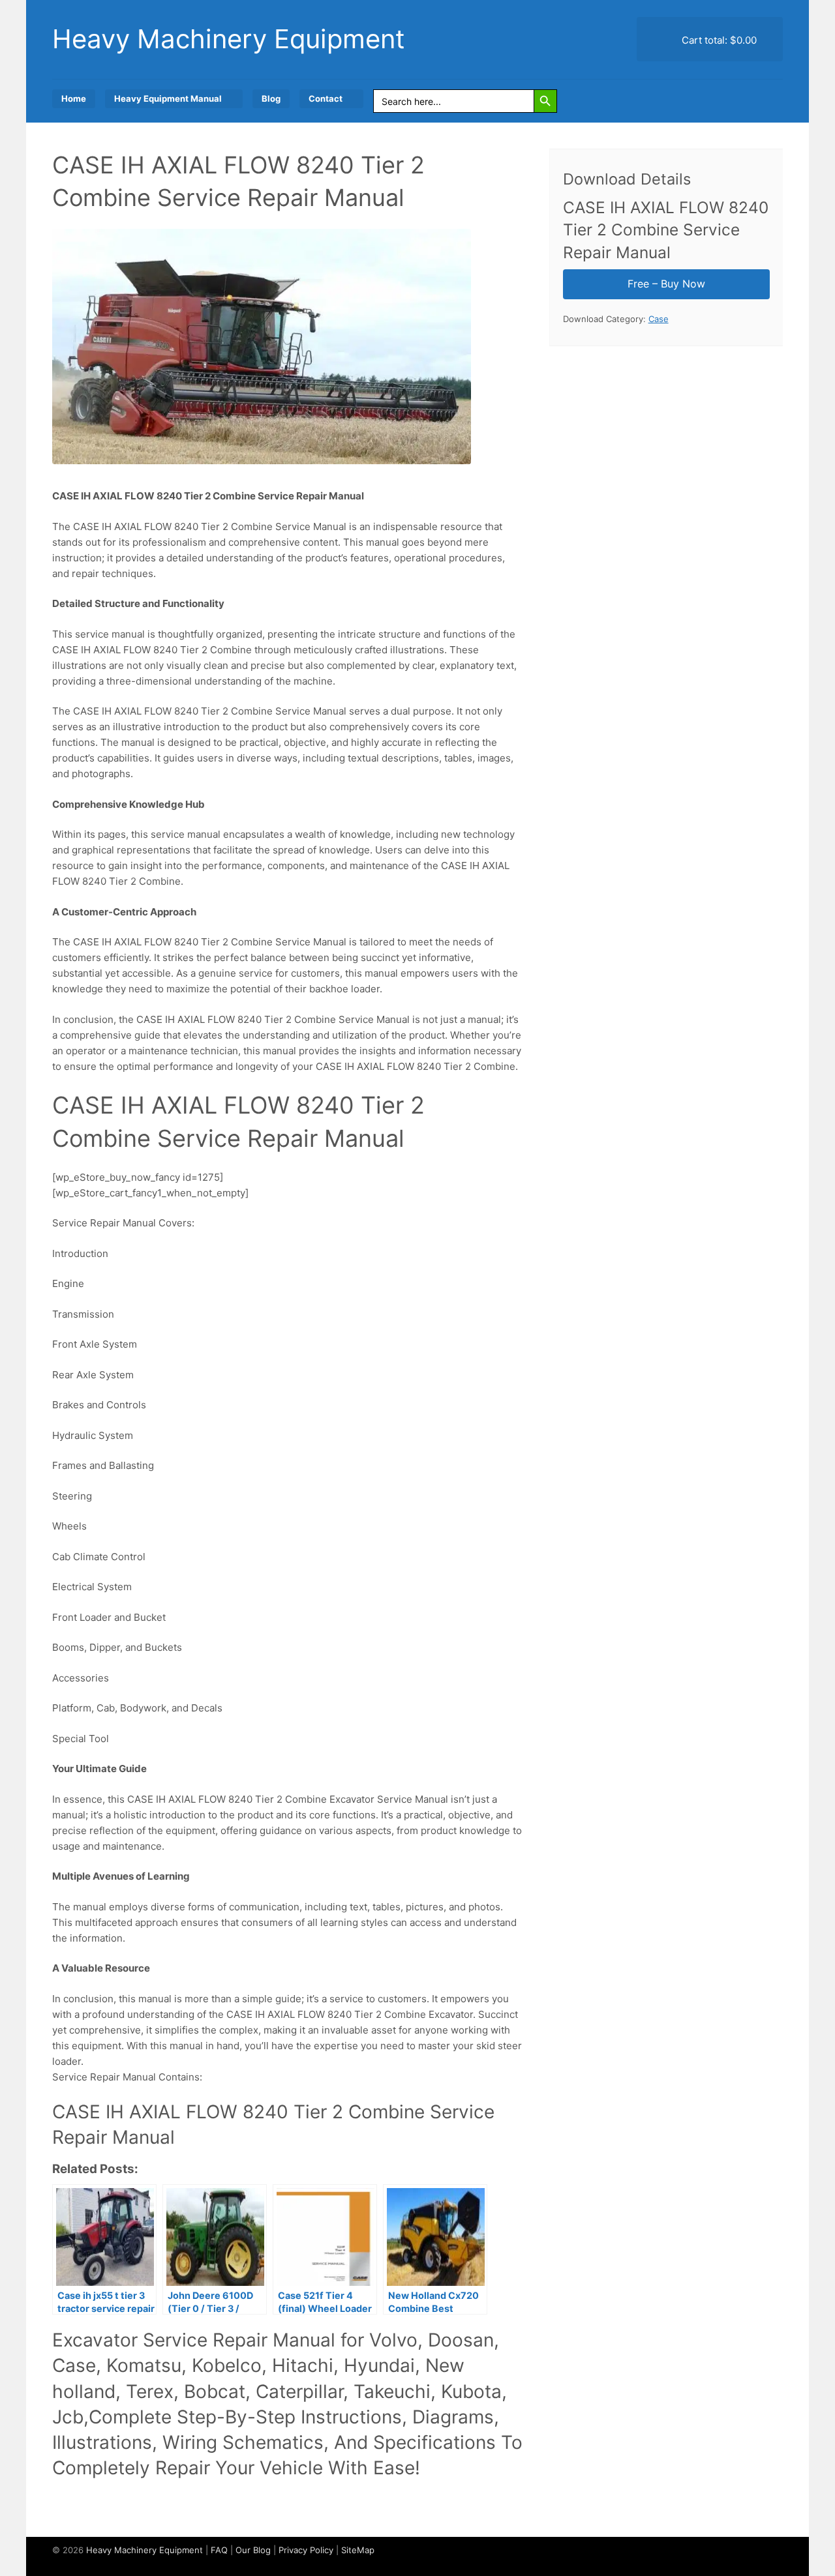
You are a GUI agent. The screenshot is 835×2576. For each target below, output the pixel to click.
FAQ (219, 2550)
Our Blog (253, 2550)
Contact (326, 98)
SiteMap (358, 2550)
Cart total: (718, 40)
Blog (271, 98)
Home (74, 98)
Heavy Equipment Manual (168, 98)
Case (659, 319)
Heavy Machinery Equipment (229, 39)
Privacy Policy (306, 2550)
